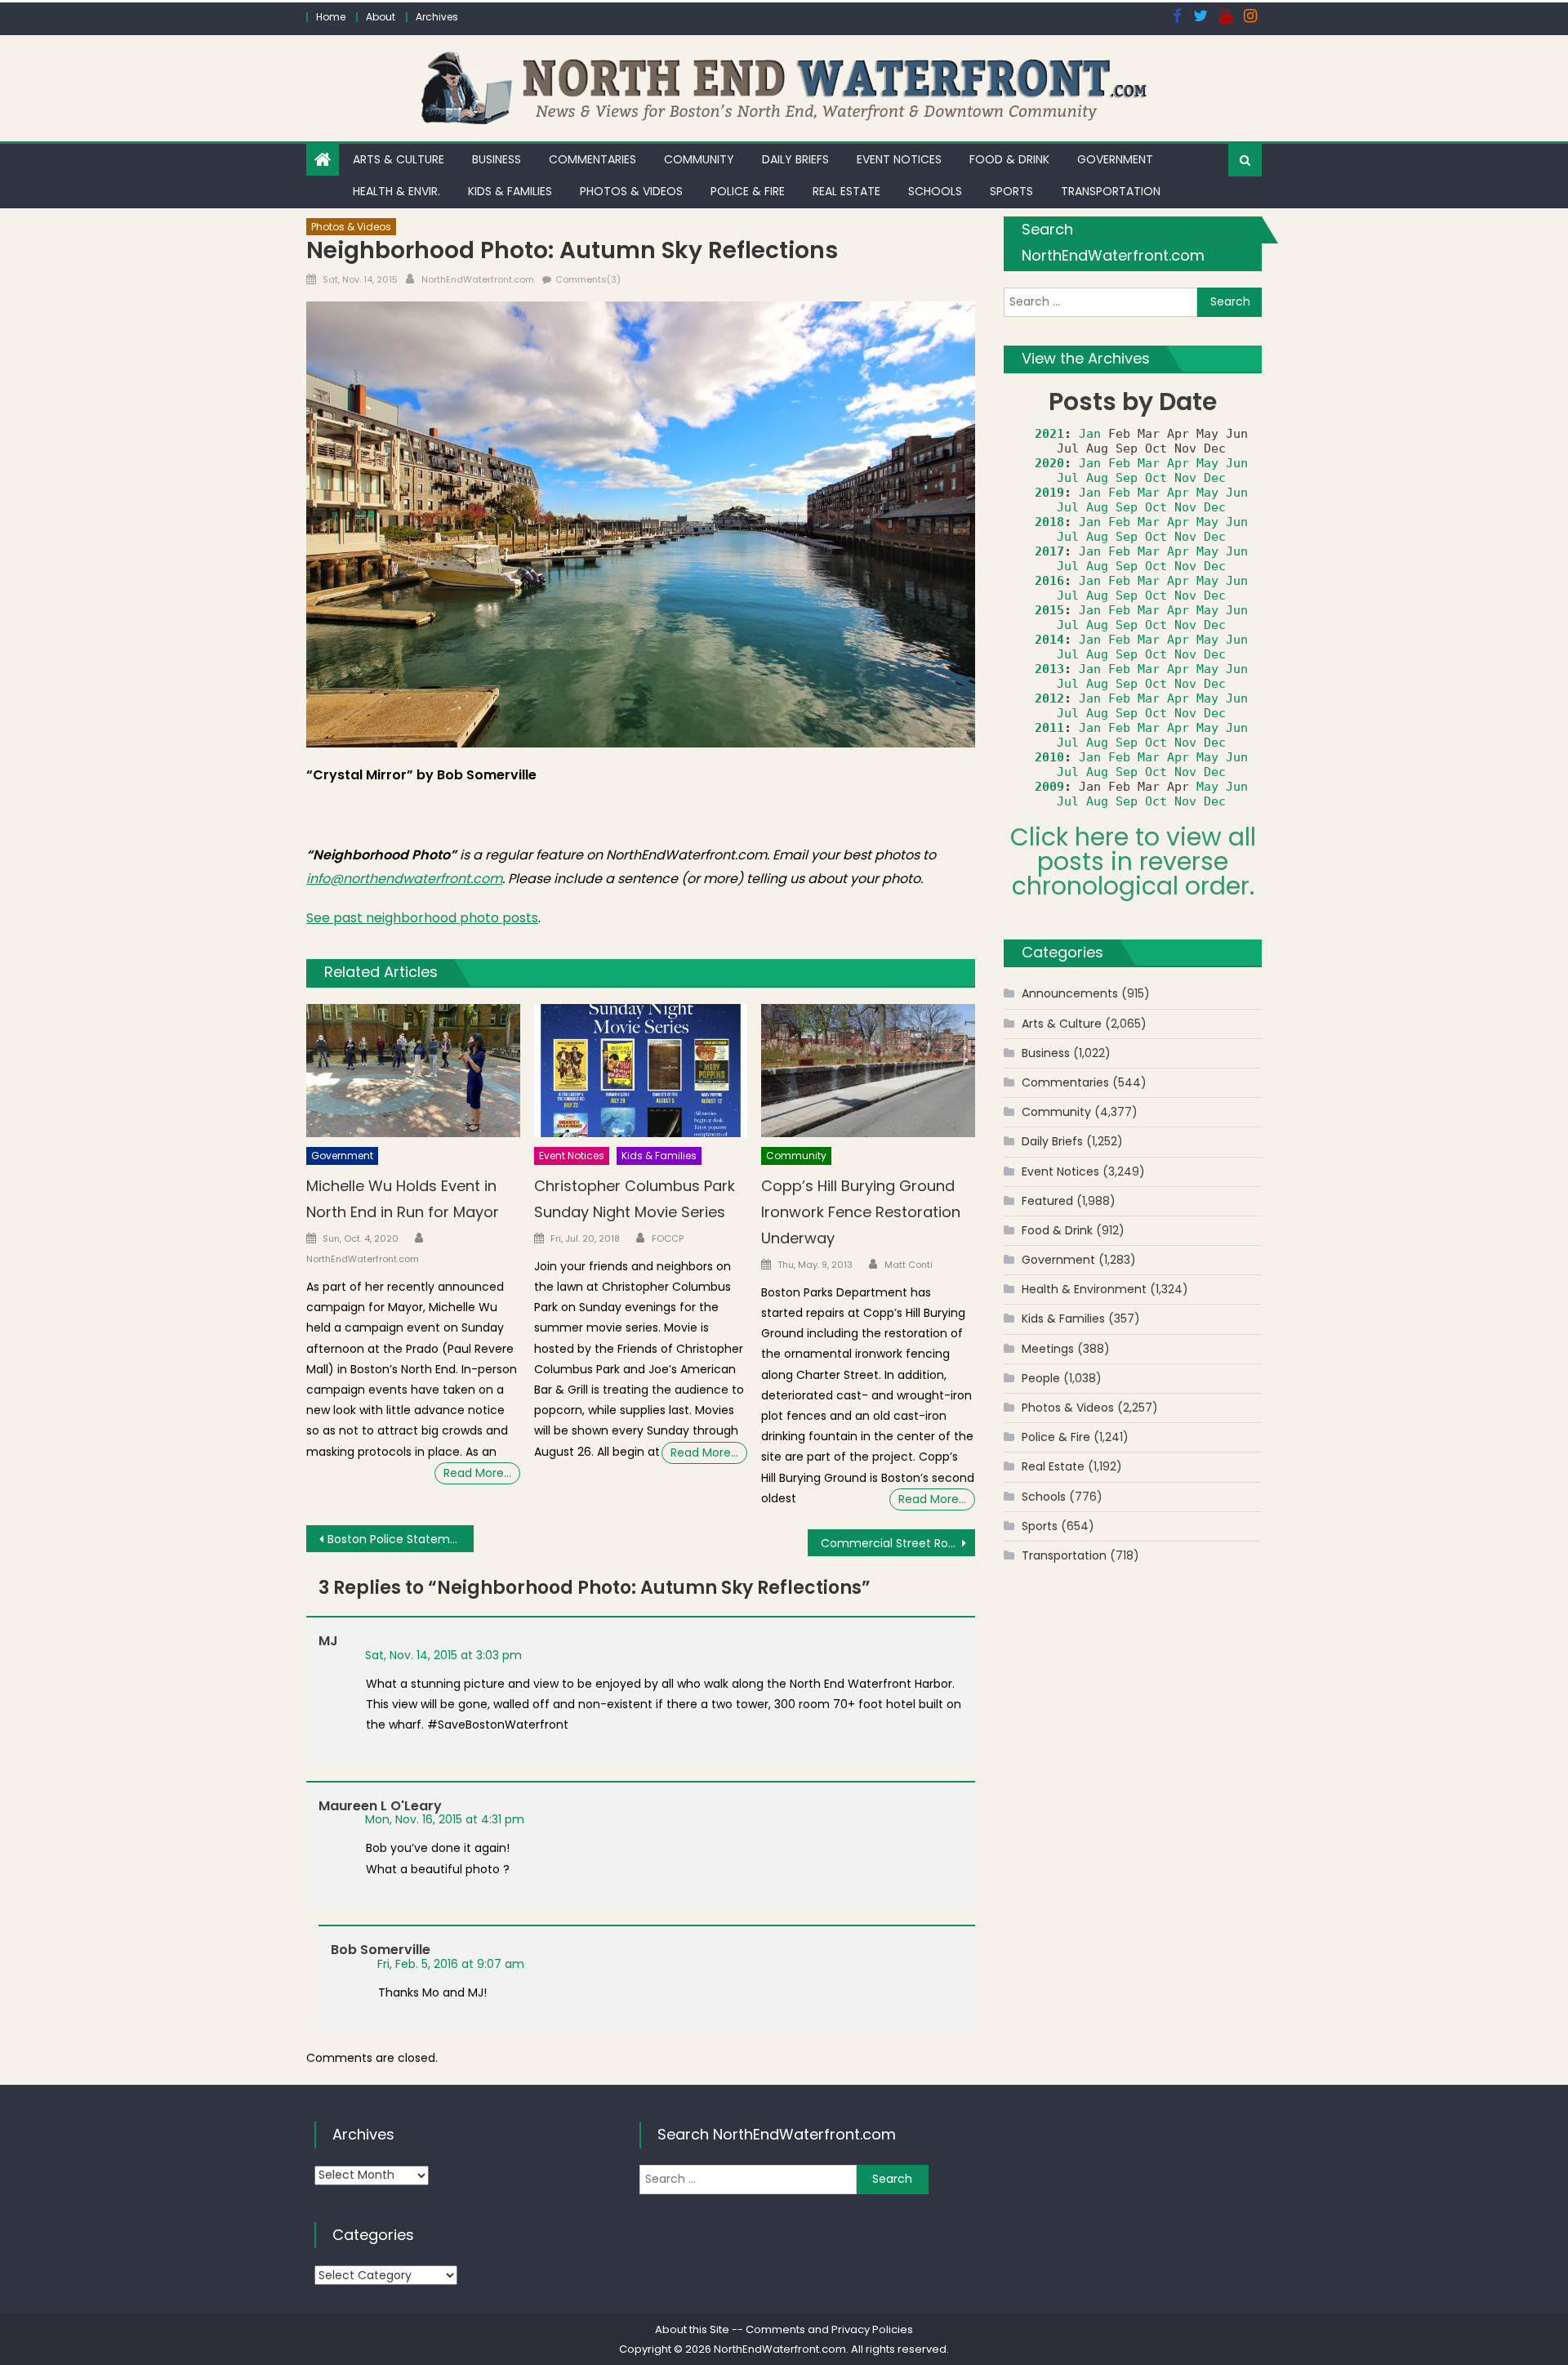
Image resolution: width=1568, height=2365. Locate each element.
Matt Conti (909, 1265)
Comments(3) (588, 279)
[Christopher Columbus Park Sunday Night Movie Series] (641, 1071)
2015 (1049, 610)
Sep (1127, 478)
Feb (1119, 463)
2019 (1049, 493)
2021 (1049, 434)
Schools (935, 191)
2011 (1049, 728)
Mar (1149, 463)
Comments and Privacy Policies (829, 2329)
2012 (1049, 698)
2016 (1049, 581)
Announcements (1070, 993)
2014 (1049, 640)
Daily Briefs (795, 159)
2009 (1049, 787)
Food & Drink (1009, 159)
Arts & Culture (399, 159)
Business (497, 159)
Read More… (477, 1473)
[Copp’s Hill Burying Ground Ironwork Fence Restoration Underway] (868, 1071)
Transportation (1111, 191)
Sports (1011, 191)
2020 (1049, 463)
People (1041, 1378)
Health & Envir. (396, 191)
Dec (1215, 478)
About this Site (692, 2329)
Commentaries (592, 159)
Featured (1047, 1201)
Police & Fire (748, 191)
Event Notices (899, 159)
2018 (1049, 522)
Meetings (1048, 1349)
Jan (1090, 434)
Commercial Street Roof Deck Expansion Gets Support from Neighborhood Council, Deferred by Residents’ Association (898, 1543)
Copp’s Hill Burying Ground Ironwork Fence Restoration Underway (861, 1212)
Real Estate (846, 191)
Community (699, 159)
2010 (1049, 757)
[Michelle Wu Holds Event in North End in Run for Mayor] (413, 1071)
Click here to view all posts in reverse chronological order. (1133, 861)
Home (331, 17)
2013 (1049, 669)
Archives (437, 17)
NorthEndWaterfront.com (478, 279)
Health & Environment (1084, 1289)
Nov (1185, 478)
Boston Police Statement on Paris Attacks (401, 1539)
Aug (1097, 478)
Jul (1068, 478)
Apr (1178, 463)
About (381, 17)
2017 (1049, 551)
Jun (1237, 463)
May (1207, 463)
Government (1115, 159)
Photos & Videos (631, 191)
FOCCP (668, 1238)
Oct (1156, 478)
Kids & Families (510, 191)
